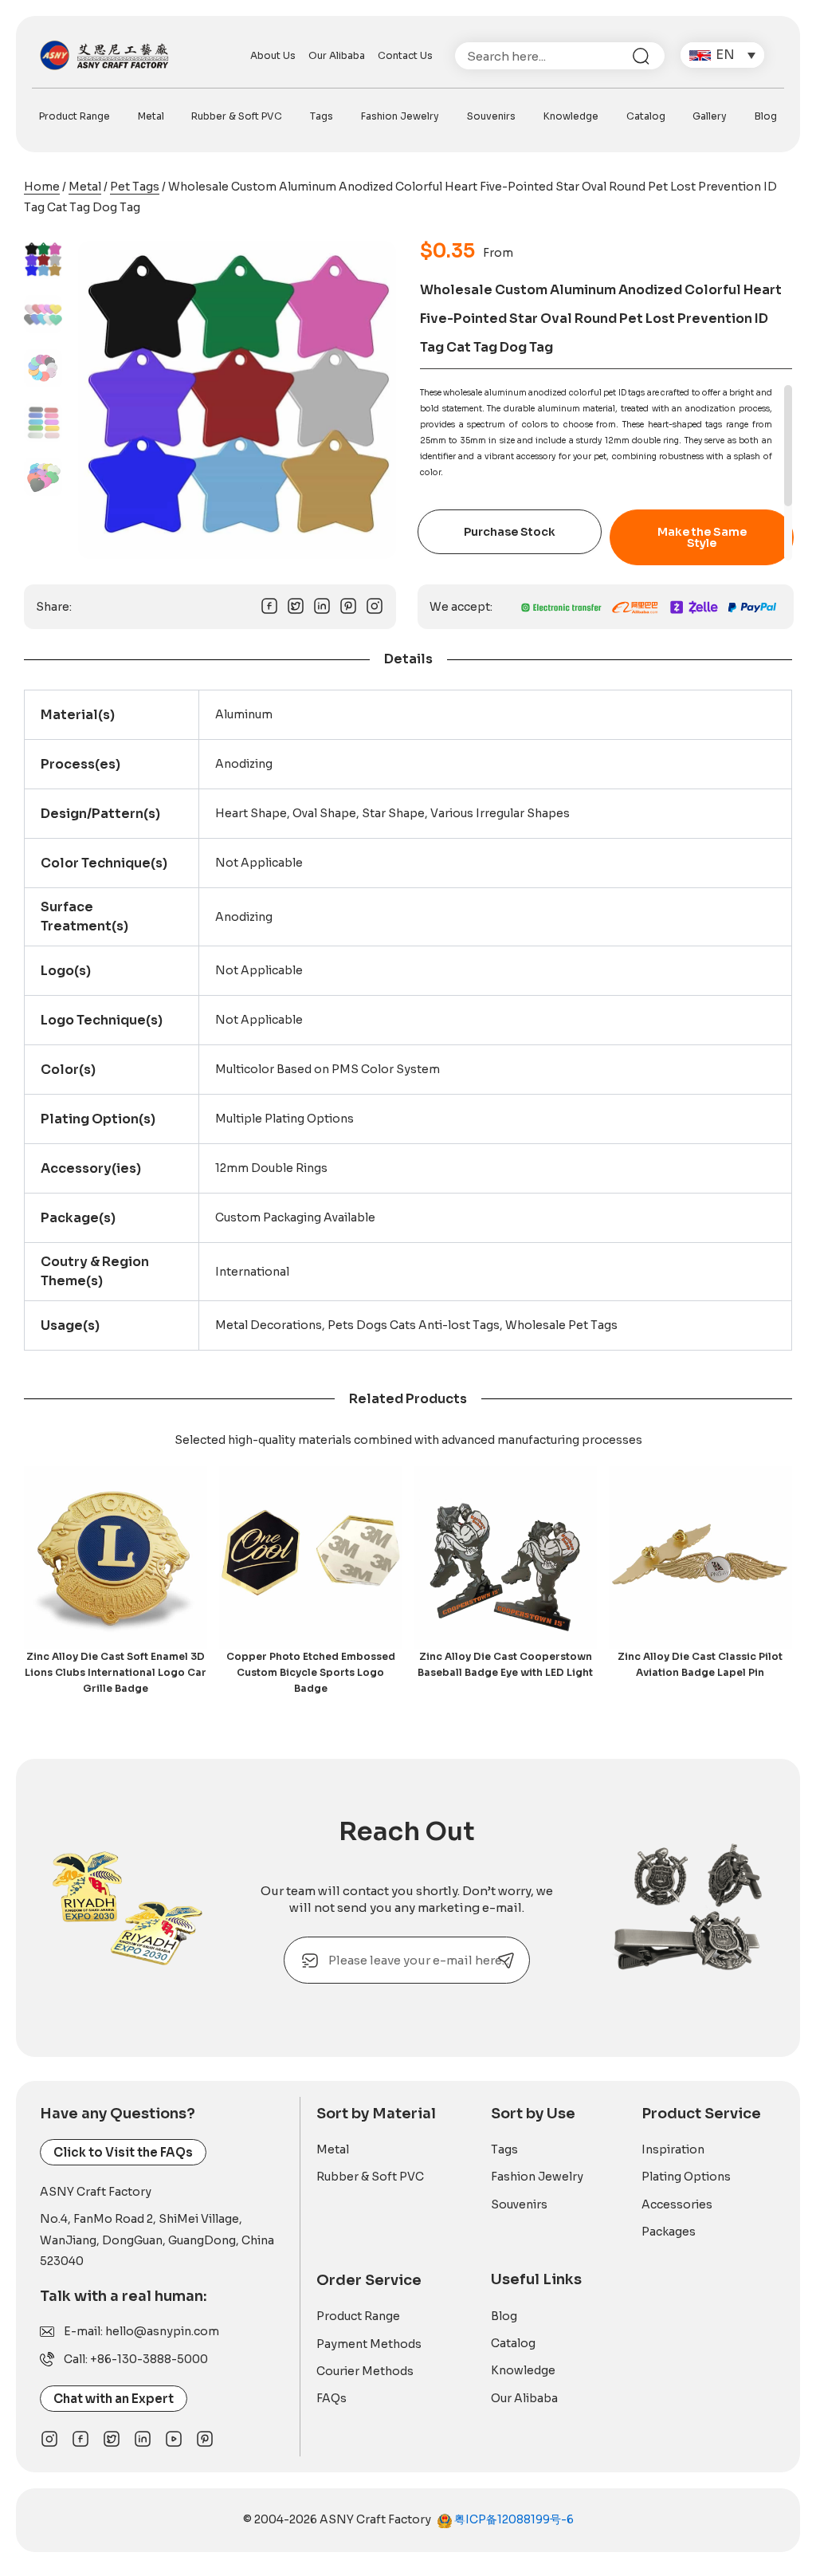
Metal (151, 116)
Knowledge (571, 116)
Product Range (75, 116)
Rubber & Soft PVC (237, 116)
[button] (722, 55)
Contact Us (405, 55)
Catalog (646, 116)
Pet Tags (135, 187)
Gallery (710, 116)
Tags (322, 116)
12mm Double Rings (271, 1168)
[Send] (506, 1960)
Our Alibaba (337, 55)
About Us (273, 55)
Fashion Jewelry (400, 116)
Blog (766, 116)
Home (42, 187)
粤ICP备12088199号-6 (513, 2519)
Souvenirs (491, 116)
